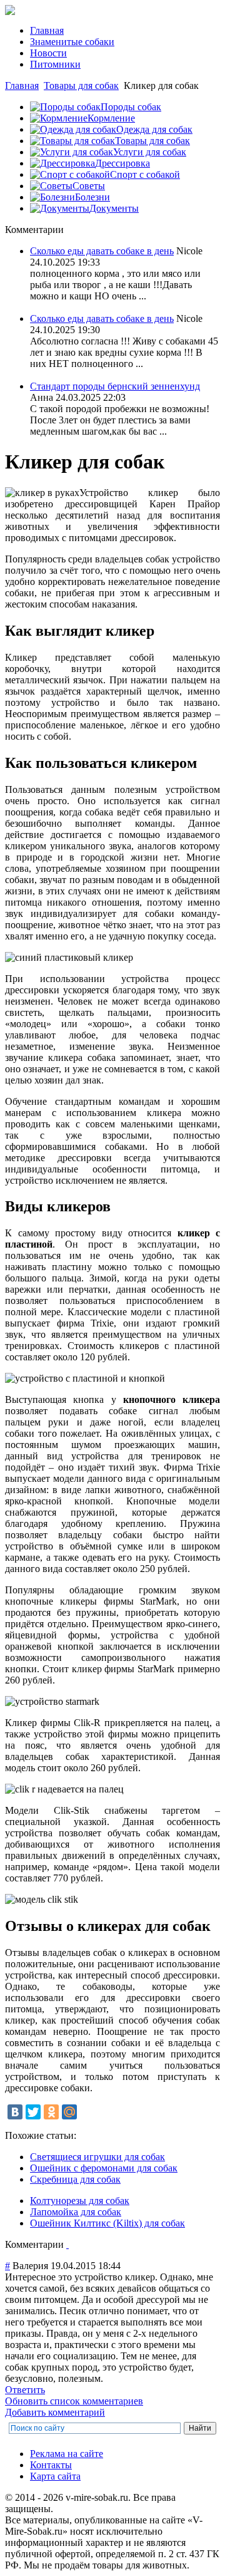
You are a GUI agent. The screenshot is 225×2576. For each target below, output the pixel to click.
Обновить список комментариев (74, 2401)
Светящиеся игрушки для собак (97, 2157)
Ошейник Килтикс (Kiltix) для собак (107, 2223)
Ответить (25, 2390)
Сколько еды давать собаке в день (102, 251)
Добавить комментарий (55, 2412)
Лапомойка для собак (76, 2212)
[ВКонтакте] (15, 2112)
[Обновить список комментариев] (67, 2244)
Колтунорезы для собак (80, 2201)
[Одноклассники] (51, 2112)
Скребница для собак (75, 2179)
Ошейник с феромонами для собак (104, 2168)
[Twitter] (33, 2112)
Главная (22, 85)
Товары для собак (81, 85)
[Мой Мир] (69, 2112)
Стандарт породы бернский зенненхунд (115, 386)
